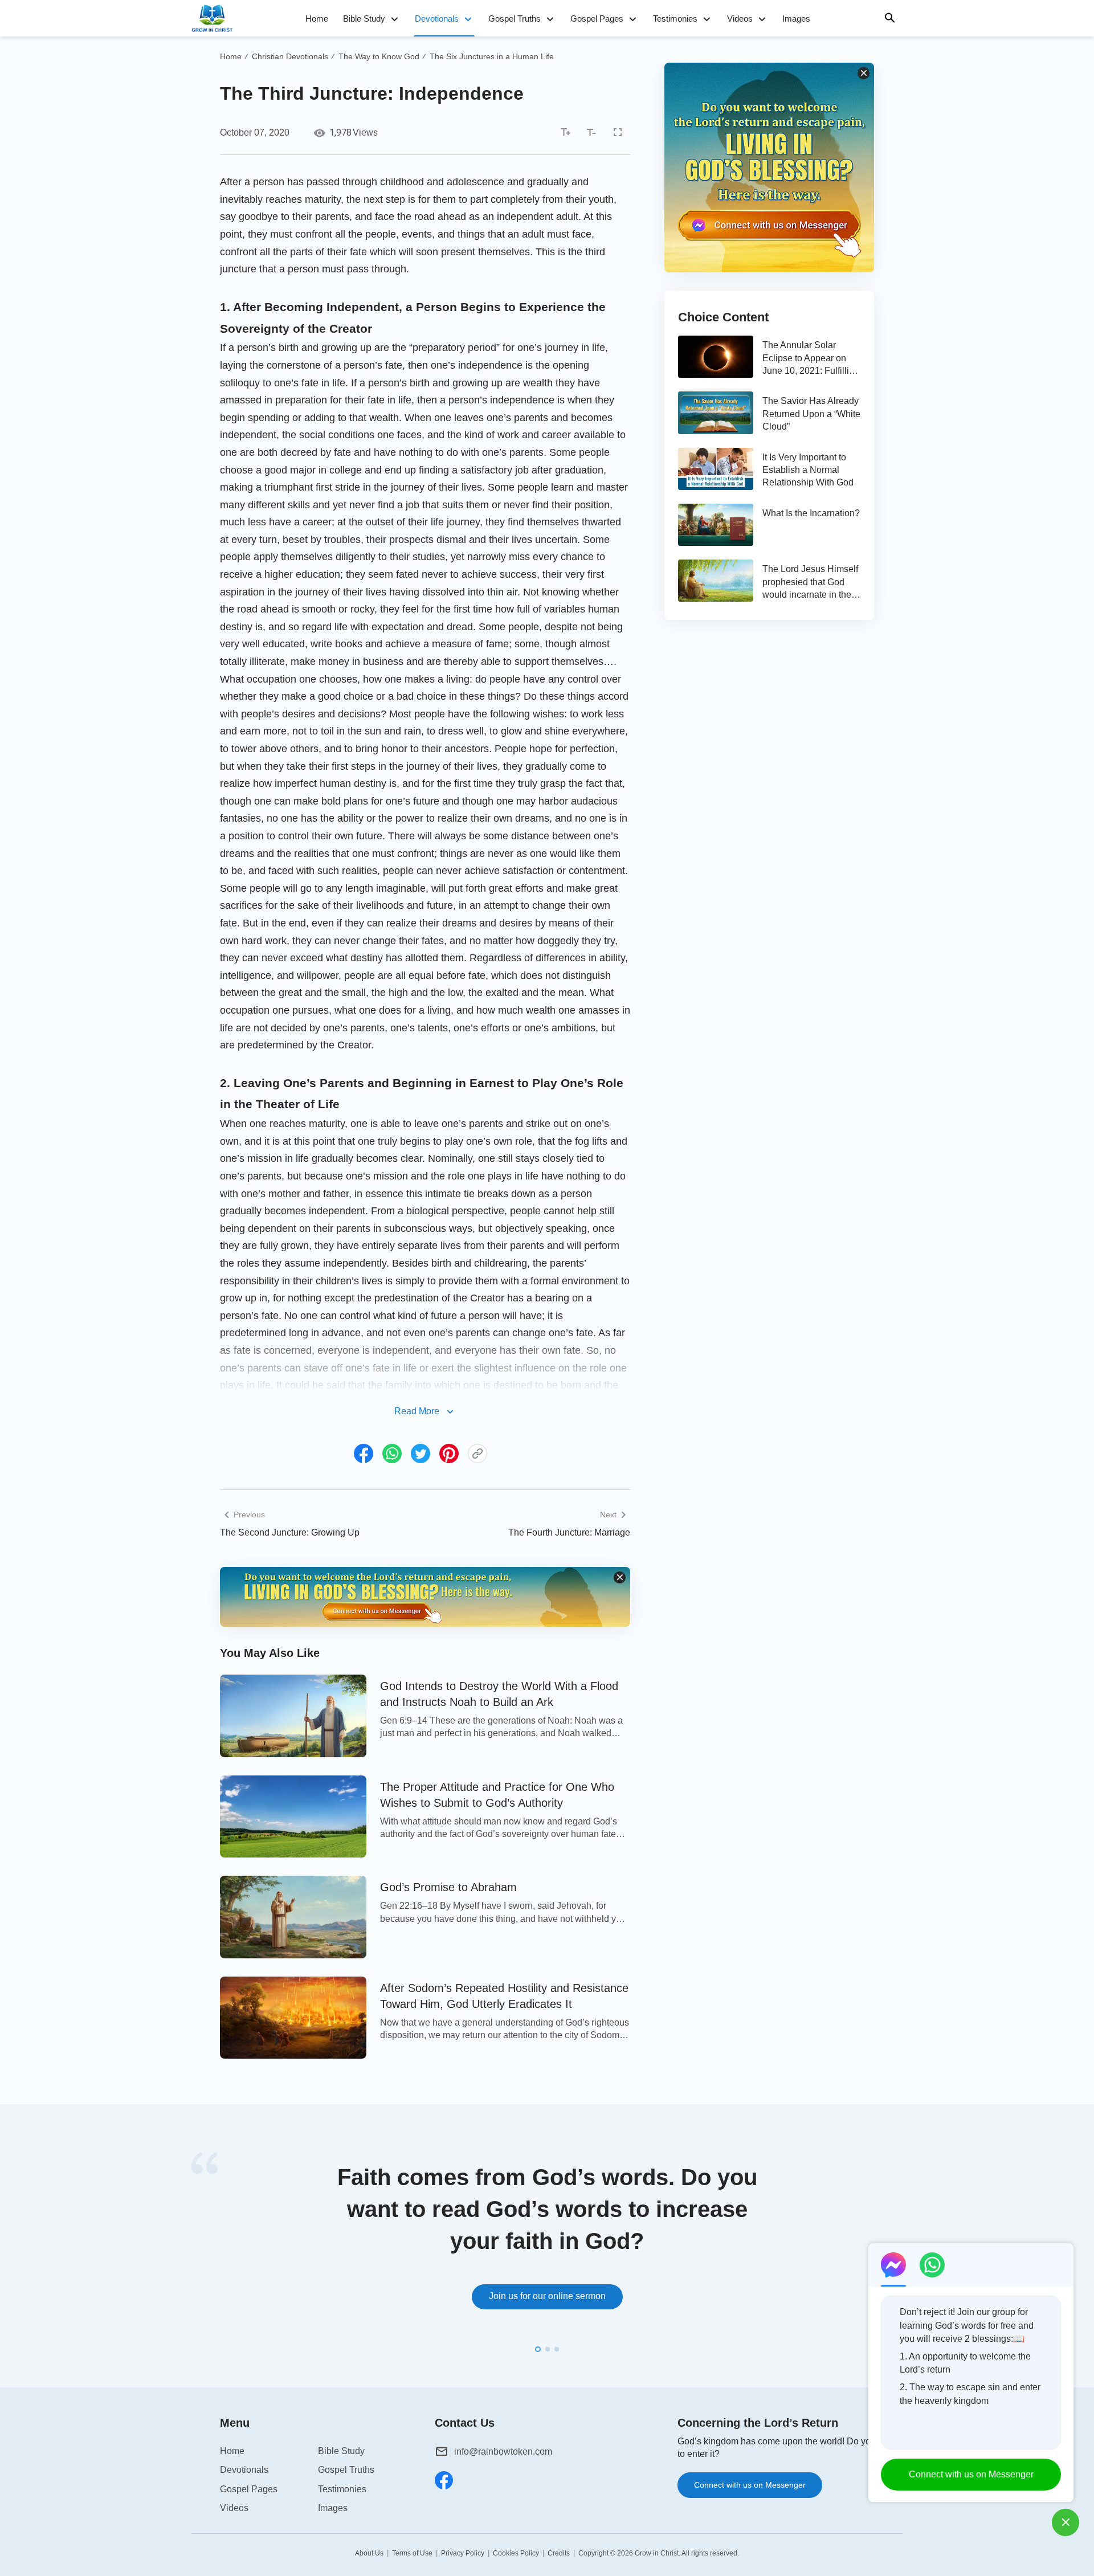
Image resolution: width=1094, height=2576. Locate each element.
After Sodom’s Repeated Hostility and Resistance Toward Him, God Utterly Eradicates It (504, 1996)
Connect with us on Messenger (750, 2485)
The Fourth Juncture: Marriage (569, 1532)
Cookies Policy (516, 2553)
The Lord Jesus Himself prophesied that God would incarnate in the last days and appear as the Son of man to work (811, 583)
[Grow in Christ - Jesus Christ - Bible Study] (215, 18)
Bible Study (364, 19)
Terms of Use (412, 2553)
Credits (559, 2553)
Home (317, 19)
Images (796, 19)
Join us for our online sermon (547, 2296)
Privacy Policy (463, 2553)
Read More (417, 1411)
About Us (369, 2553)
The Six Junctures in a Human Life (492, 56)
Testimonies (675, 19)
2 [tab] (548, 2349)
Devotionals (437, 19)
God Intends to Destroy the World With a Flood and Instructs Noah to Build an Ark (499, 1694)
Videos (740, 19)
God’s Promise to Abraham (448, 1887)
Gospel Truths (515, 19)
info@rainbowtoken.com (503, 2452)
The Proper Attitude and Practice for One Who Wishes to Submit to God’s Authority (497, 1795)
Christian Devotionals (290, 56)
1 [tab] (538, 2349)
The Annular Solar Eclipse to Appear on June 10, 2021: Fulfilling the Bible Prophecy (811, 359)
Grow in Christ (657, 2553)
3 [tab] (557, 2349)
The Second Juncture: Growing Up (290, 1532)
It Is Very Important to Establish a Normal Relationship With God (808, 470)
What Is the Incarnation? (811, 513)
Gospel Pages (597, 19)
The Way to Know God (379, 56)
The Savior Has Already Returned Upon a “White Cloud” (811, 414)
